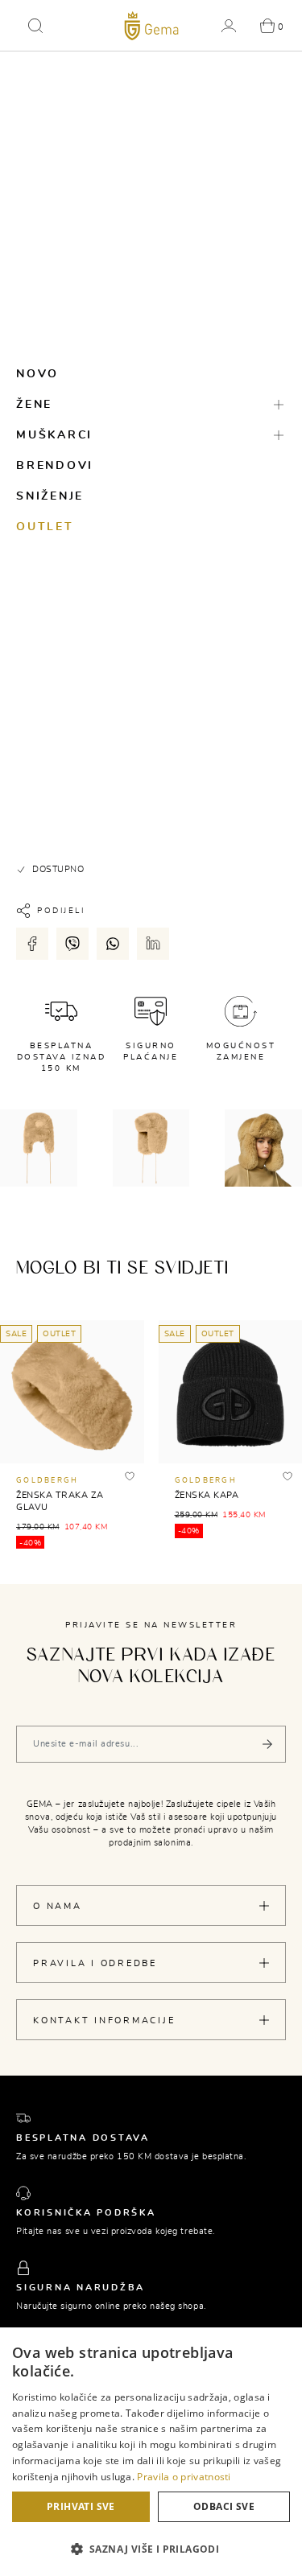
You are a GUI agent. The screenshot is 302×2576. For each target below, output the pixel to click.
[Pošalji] (267, 1744)
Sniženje (50, 496)
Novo (37, 374)
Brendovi (55, 466)
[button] (35, 26)
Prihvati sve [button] (81, 2506)
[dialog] (151, 2452)
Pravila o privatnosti (184, 2477)
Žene (34, 405)
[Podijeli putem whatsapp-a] (113, 944)
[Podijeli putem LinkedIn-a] (153, 944)
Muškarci (54, 435)
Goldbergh (47, 1481)
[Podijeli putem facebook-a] (32, 944)
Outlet (45, 527)
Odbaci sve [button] (224, 2506)
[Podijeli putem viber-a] (72, 944)
